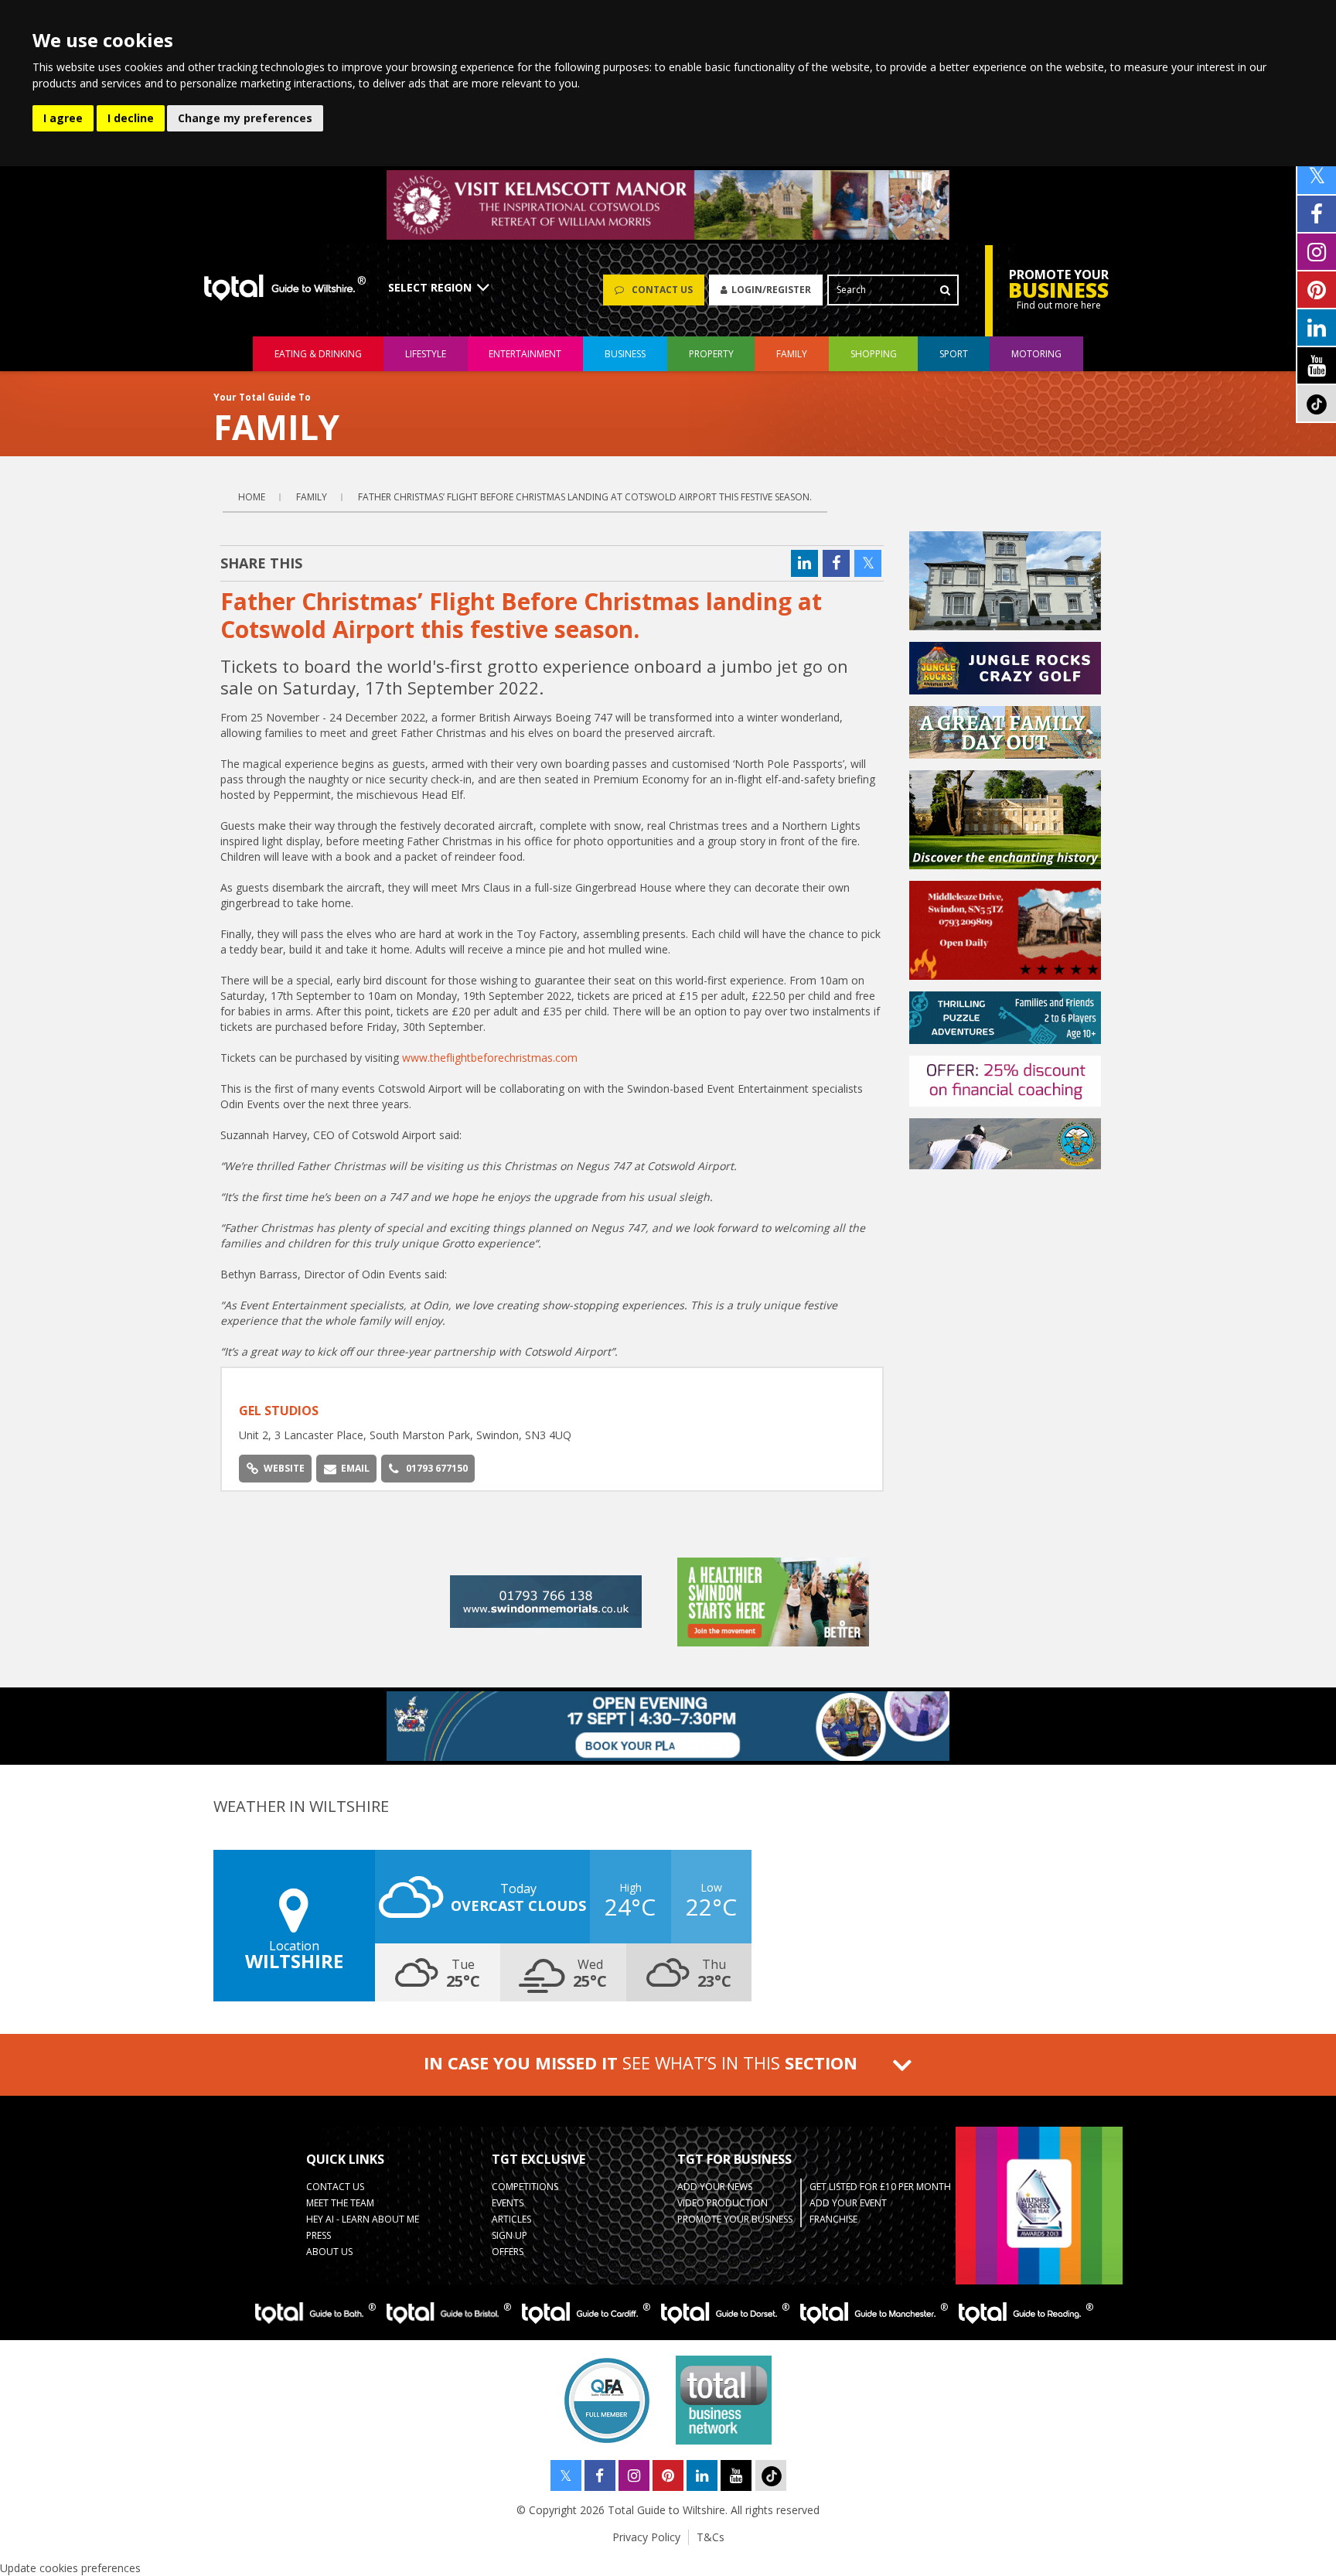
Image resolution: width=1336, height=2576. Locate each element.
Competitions (525, 2187)
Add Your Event (848, 2203)
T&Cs (711, 2537)
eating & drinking (318, 354)
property (711, 354)
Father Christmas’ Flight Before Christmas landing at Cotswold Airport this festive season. (585, 497)
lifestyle (426, 354)
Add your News (715, 2187)
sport (954, 354)
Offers (508, 2252)
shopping (874, 354)
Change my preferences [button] (245, 118)
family (792, 354)
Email (355, 1468)
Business (625, 354)
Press (319, 2235)
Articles (511, 2219)
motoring (1036, 354)
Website (284, 1468)
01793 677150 (437, 1468)
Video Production (723, 2203)
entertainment (525, 354)
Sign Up (510, 2235)
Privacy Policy (646, 2537)
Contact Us (335, 2187)
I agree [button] (63, 118)
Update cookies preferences (70, 2568)
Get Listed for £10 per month (880, 2187)
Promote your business (735, 2219)
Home (252, 497)
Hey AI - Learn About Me (363, 2219)
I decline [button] (131, 118)
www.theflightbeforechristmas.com (490, 1058)
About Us (329, 2252)
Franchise (833, 2219)
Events (508, 2203)
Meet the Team (340, 2203)
